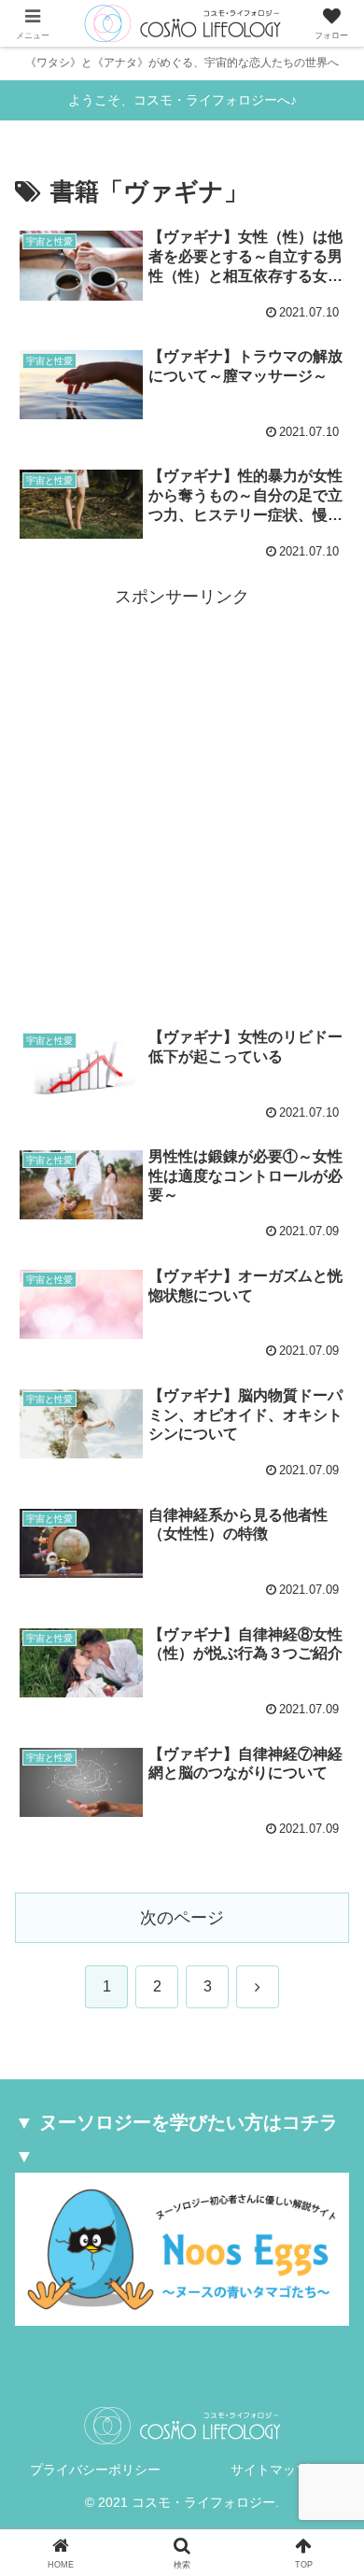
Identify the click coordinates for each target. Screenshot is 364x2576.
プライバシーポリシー (95, 2470)
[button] (327, 2411)
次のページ (182, 1918)
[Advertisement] (182, 794)
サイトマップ (270, 2470)
